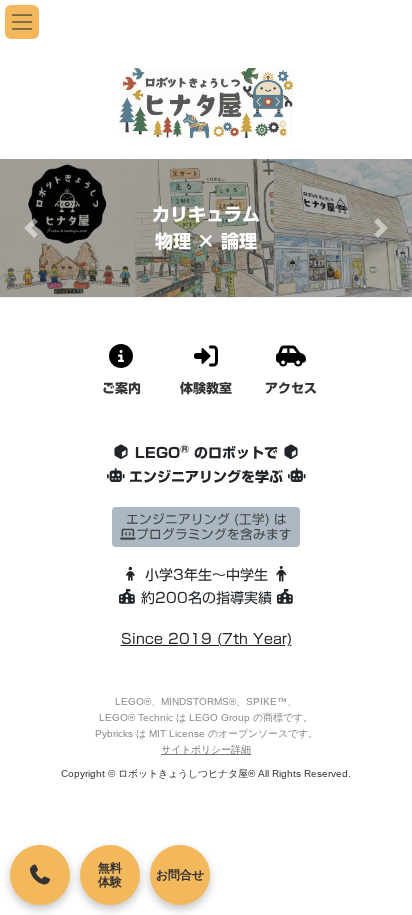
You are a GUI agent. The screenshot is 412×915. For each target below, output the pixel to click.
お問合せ (180, 875)
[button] (31, 227)
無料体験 (110, 875)
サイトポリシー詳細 (206, 749)
